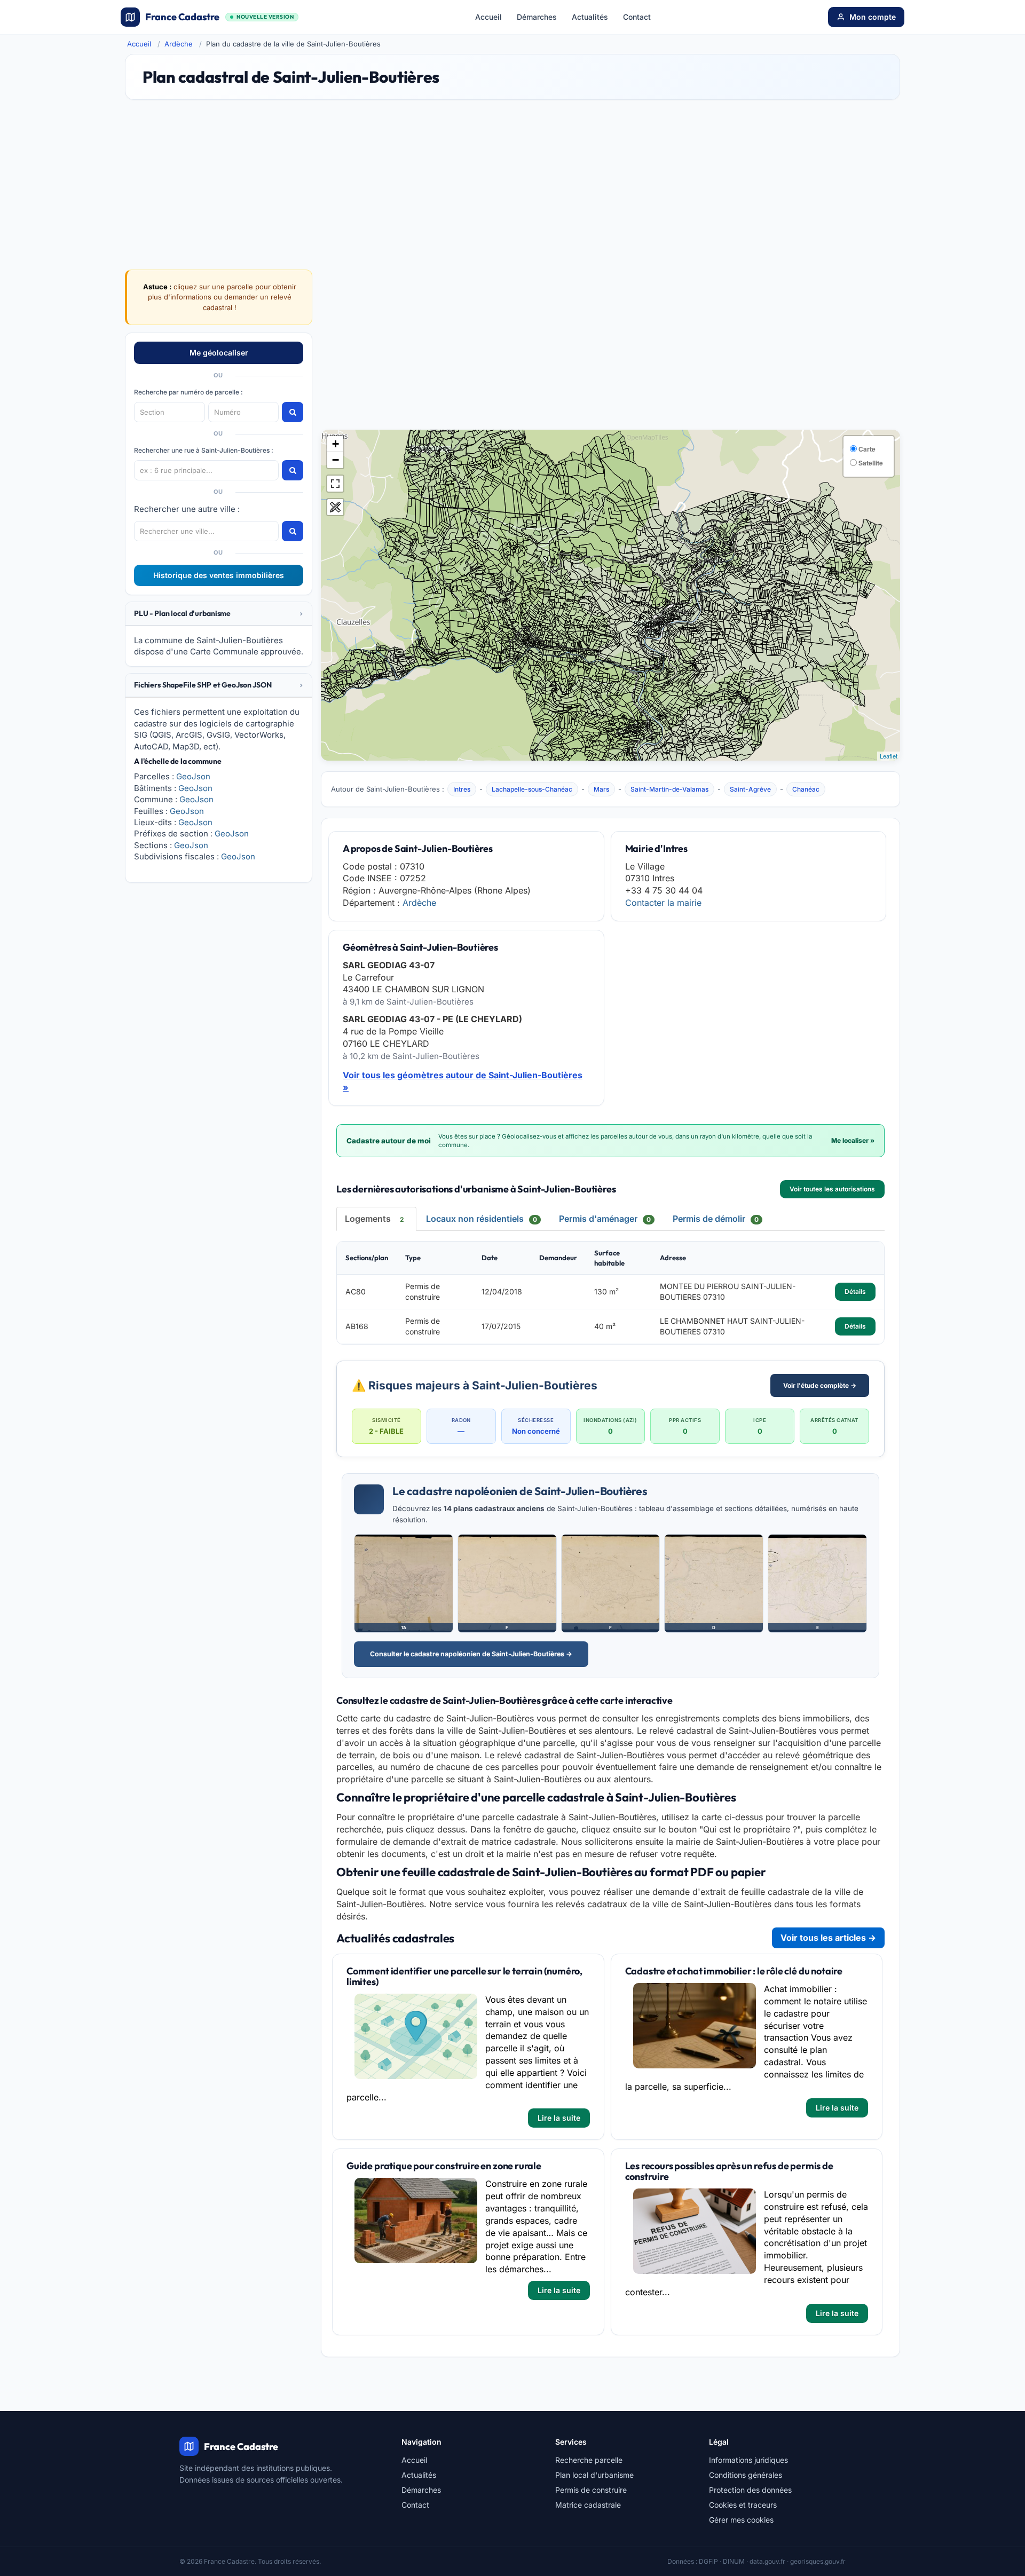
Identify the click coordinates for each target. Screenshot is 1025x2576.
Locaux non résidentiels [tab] (482, 1219)
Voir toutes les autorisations (832, 1189)
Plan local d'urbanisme (594, 2475)
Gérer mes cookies (741, 2520)
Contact (637, 17)
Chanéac (806, 789)
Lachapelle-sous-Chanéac (532, 789)
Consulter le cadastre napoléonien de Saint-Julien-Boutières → (471, 1654)
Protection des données (750, 2490)
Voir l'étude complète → (820, 1385)
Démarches (537, 17)
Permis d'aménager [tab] (605, 1219)
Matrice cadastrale (588, 2505)
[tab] (219, 614)
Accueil (488, 17)
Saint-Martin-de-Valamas (669, 789)
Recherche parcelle (589, 2460)
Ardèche (179, 44)
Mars (601, 789)
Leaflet (889, 756)
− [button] (336, 460)
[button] (219, 614)
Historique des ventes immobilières (219, 575)
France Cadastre (219, 17)
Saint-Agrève (750, 789)
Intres (462, 789)
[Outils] (335, 507)
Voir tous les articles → (828, 1938)
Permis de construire (591, 2490)
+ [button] (336, 444)
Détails (855, 1291)
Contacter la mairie (663, 903)
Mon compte (873, 17)
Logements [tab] (374, 1219)
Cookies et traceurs (743, 2505)
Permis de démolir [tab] (716, 1219)
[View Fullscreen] (335, 484)
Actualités (590, 17)
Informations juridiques (748, 2460)
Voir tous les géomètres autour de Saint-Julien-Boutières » (463, 1081)
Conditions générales (746, 2475)
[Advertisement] (610, 350)
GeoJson (193, 776)
